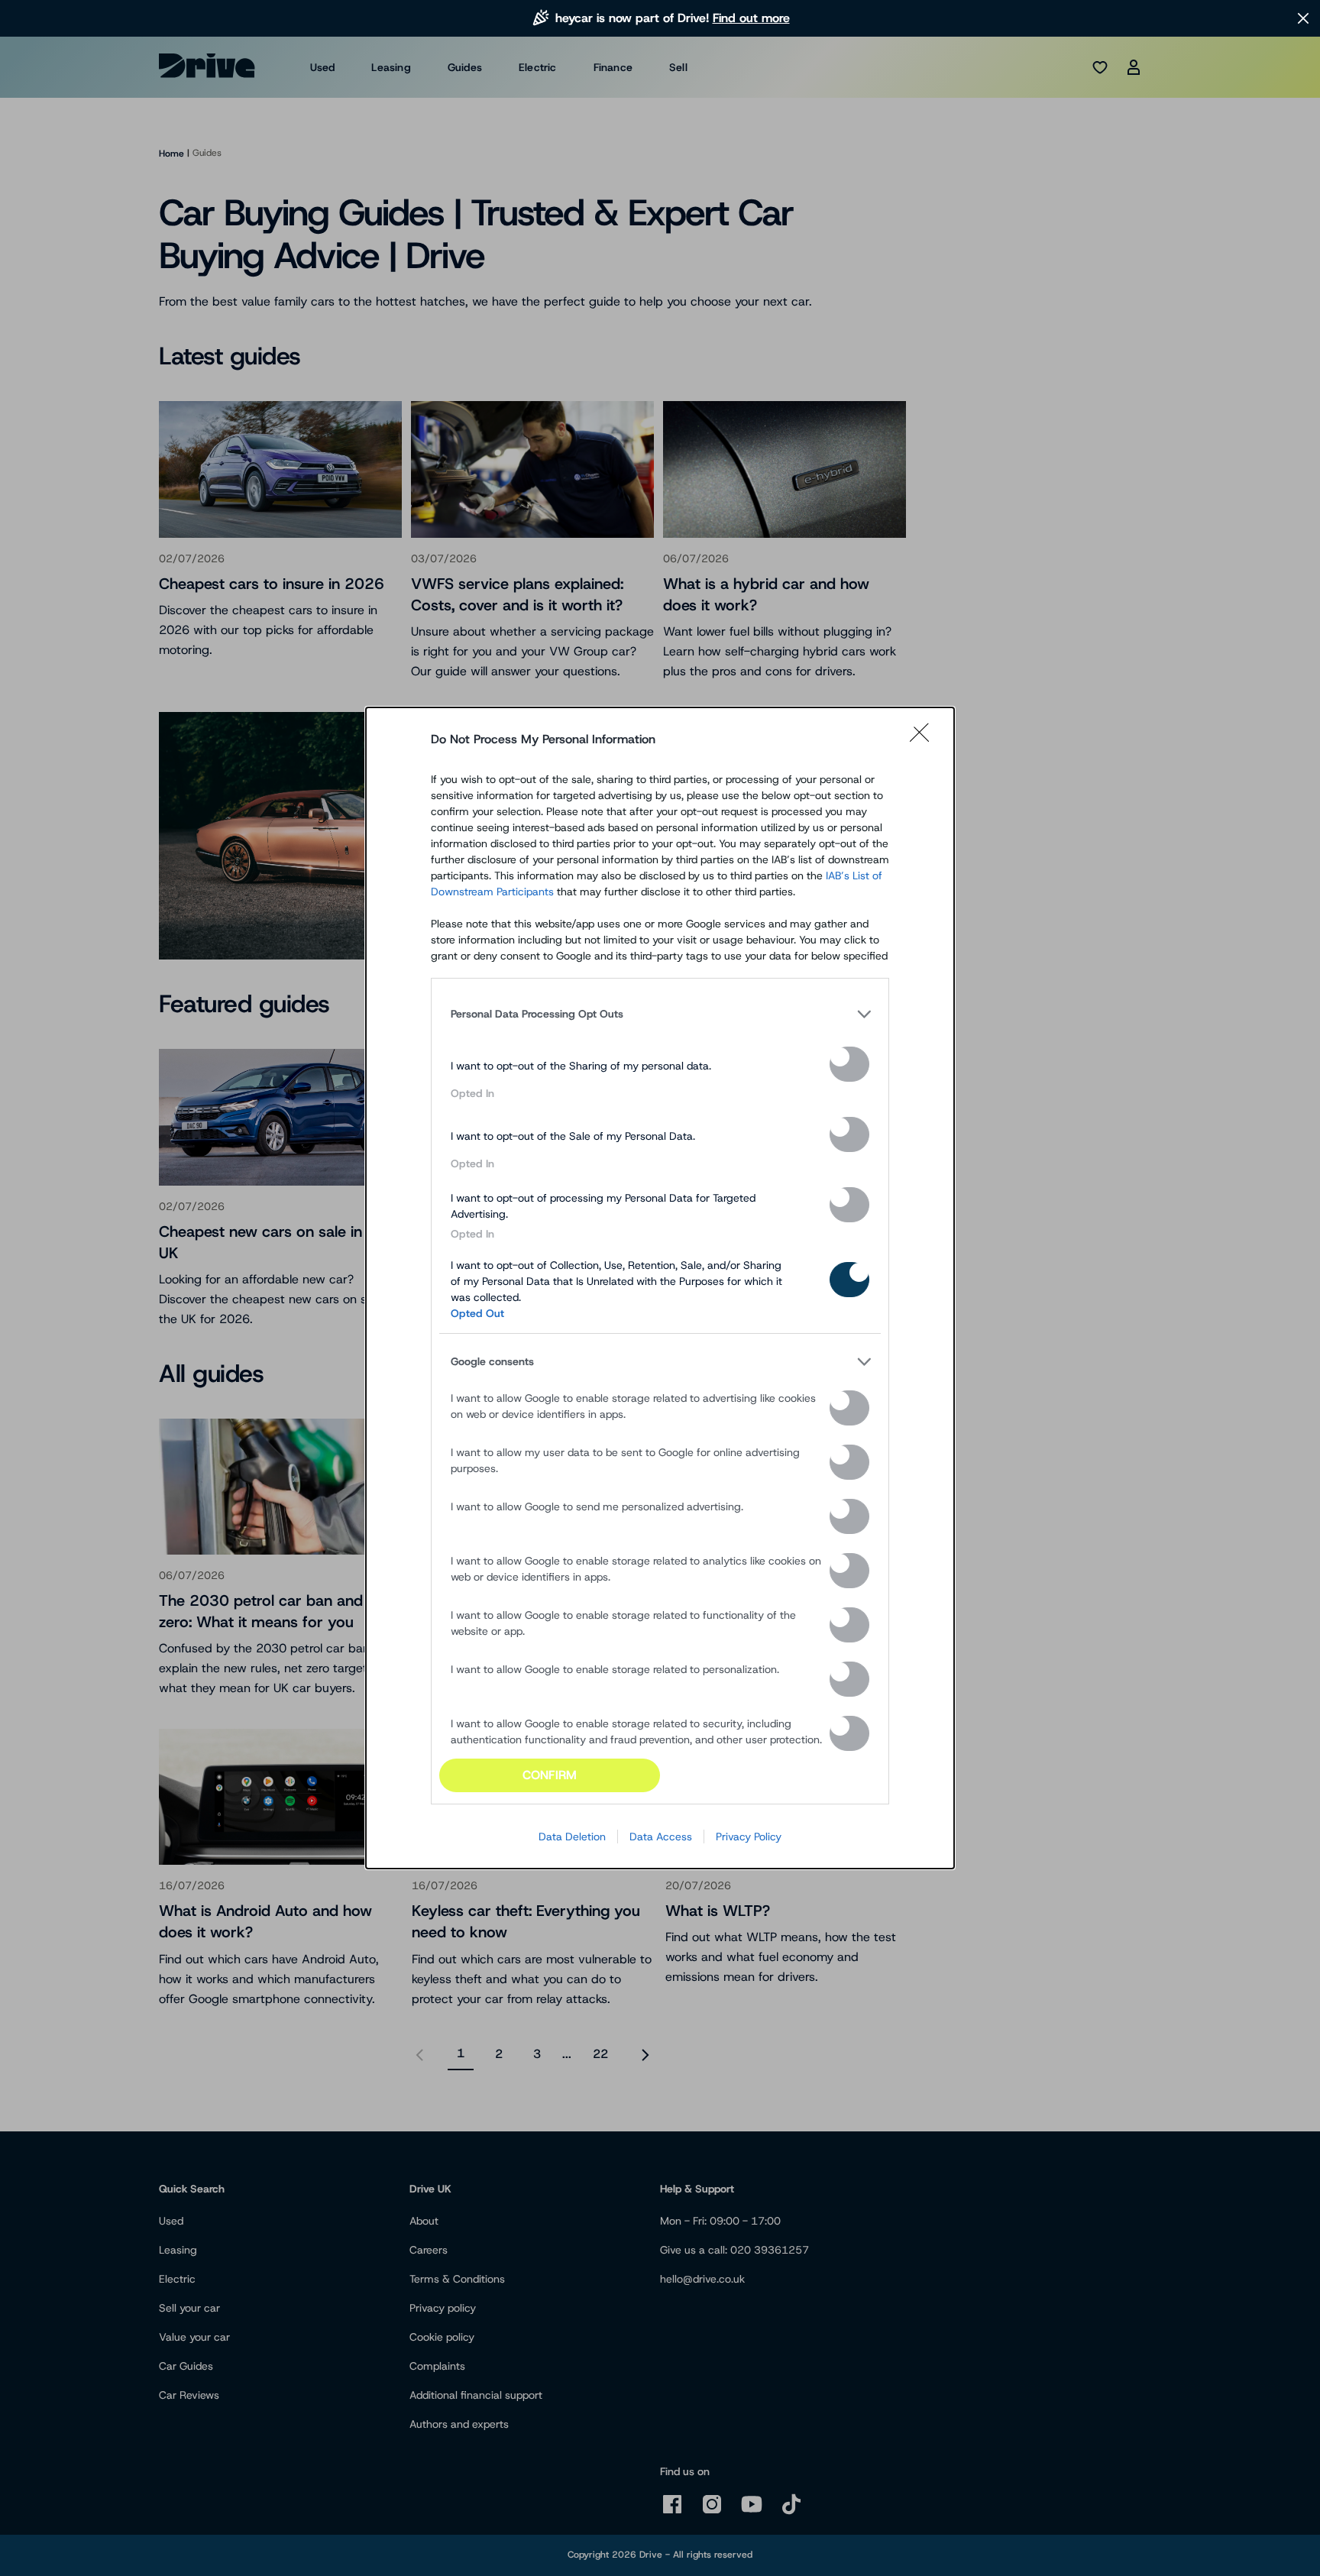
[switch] (849, 1064)
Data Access (661, 1837)
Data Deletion (572, 1837)
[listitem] (660, 1015)
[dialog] (660, 1288)
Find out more (751, 18)
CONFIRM (550, 1775)
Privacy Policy (749, 1837)
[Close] (924, 739)
